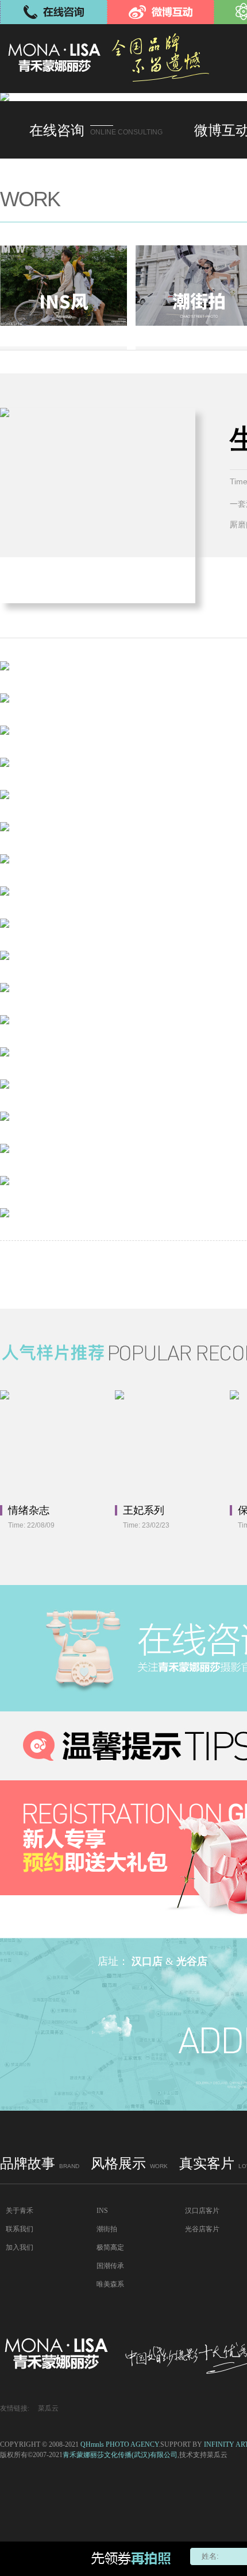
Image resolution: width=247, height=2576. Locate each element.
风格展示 (129, 2164)
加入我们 (20, 2247)
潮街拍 (107, 2229)
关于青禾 (20, 2211)
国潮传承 (110, 2266)
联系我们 (20, 2229)
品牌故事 (40, 2164)
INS (102, 2211)
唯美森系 (110, 2284)
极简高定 (110, 2247)
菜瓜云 (48, 2408)
